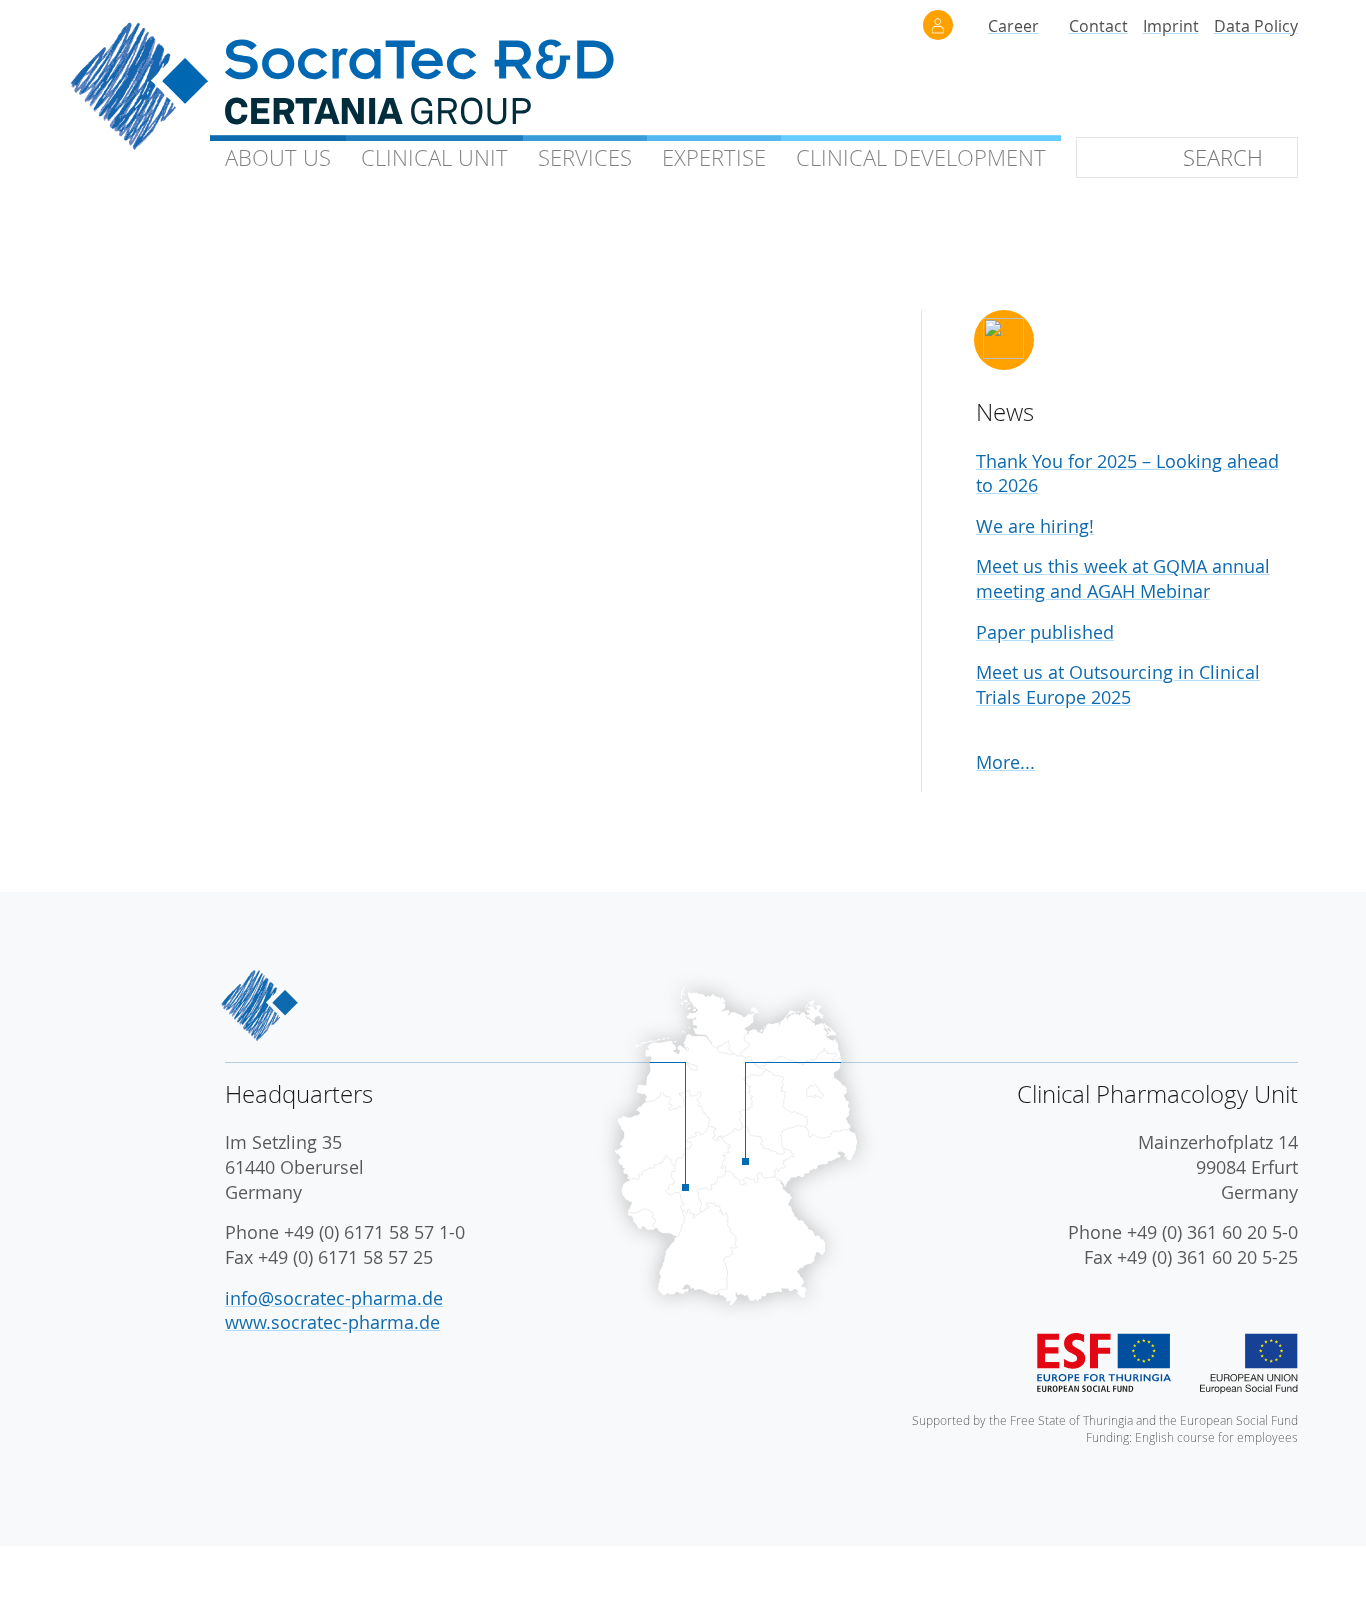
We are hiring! (1035, 526)
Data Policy (1256, 26)
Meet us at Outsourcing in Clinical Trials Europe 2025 (1118, 685)
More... (1005, 762)
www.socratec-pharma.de (332, 1322)
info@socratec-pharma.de (334, 1298)
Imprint (1171, 26)
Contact (1098, 26)
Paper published (1045, 632)
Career (1013, 26)
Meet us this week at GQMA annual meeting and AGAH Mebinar (1123, 579)
